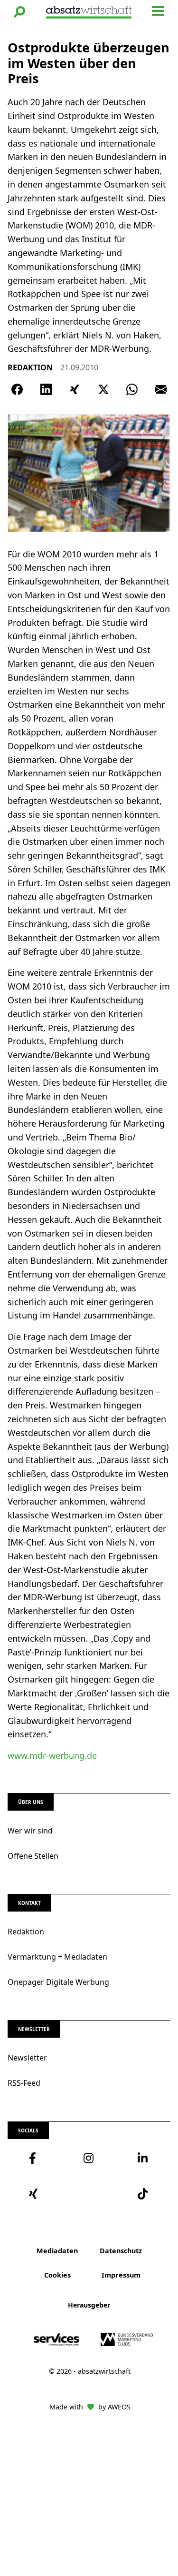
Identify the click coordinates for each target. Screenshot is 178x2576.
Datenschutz (121, 2251)
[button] (19, 12)
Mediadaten (57, 2251)
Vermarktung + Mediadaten (57, 1957)
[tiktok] (143, 2194)
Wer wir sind (30, 1831)
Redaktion (26, 1932)
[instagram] (89, 2158)
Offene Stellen (33, 1856)
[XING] (75, 389)
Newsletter (27, 2058)
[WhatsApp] (132, 389)
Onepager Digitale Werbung (58, 1982)
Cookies (57, 2275)
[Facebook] (17, 389)
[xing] (35, 2194)
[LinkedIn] (46, 389)
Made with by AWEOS (90, 2407)
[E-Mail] (161, 389)
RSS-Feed (24, 2083)
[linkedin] (143, 2158)
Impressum (121, 2275)
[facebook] (35, 2158)
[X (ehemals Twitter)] (103, 389)
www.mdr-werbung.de (52, 1755)
